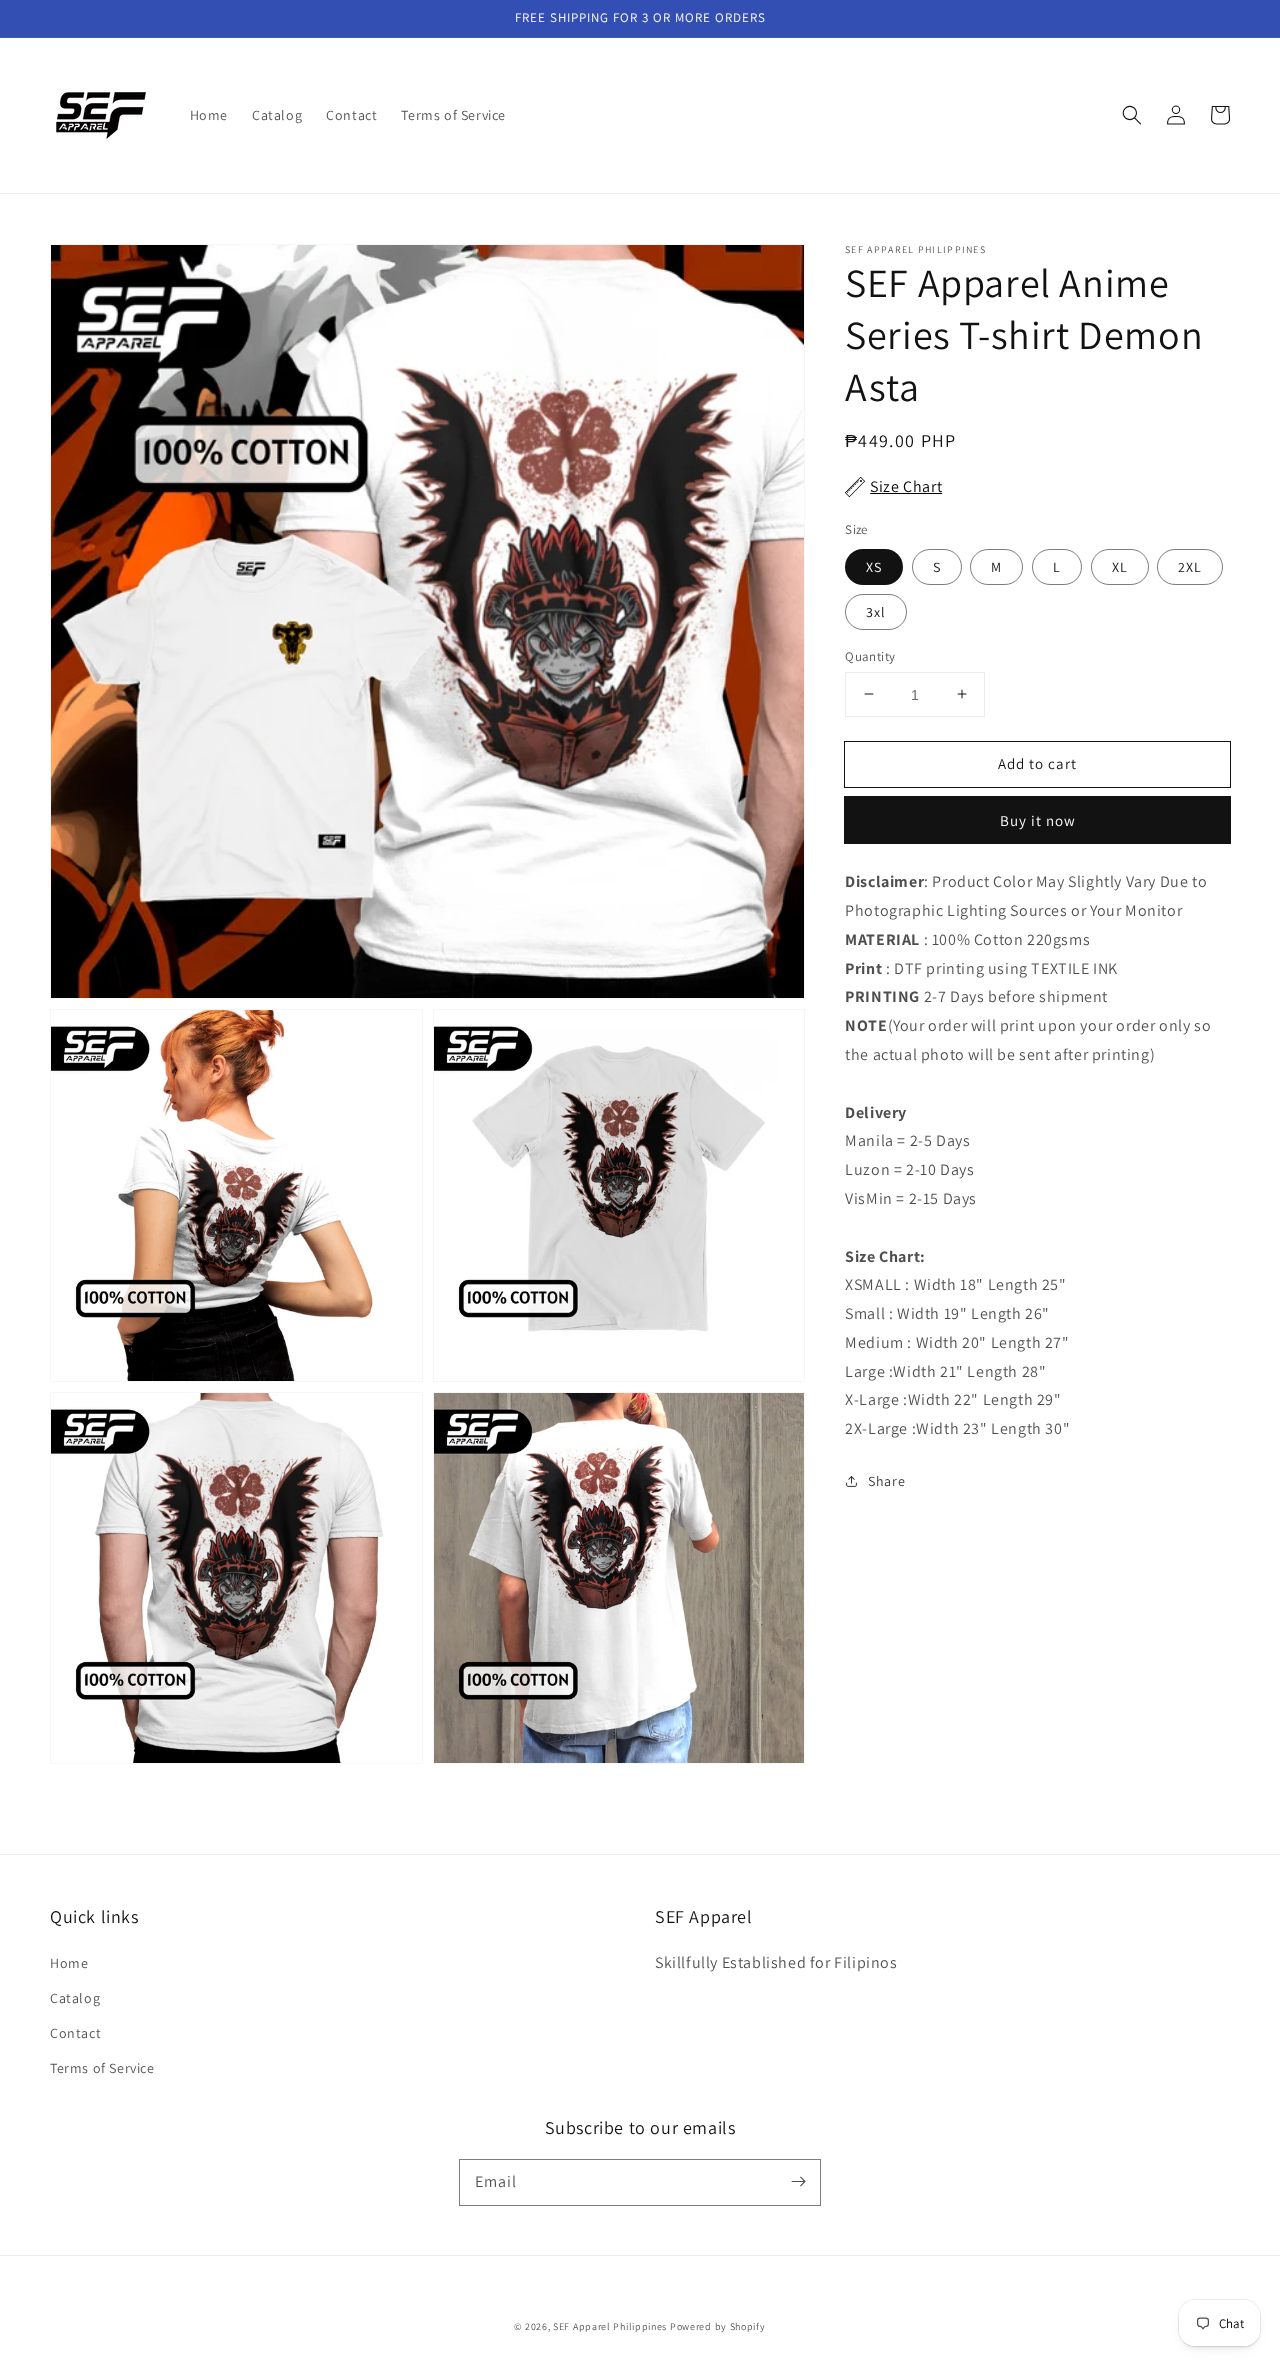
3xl (876, 611)
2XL (1190, 566)
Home (69, 1963)
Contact (75, 2033)
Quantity (870, 655)
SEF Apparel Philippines (610, 2326)
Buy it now (1038, 820)
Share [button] (886, 1481)
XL (1120, 566)
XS (874, 566)
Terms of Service (102, 2068)
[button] (1132, 115)
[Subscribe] (798, 2182)
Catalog (75, 1998)
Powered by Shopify (718, 2326)
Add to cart (1037, 762)
